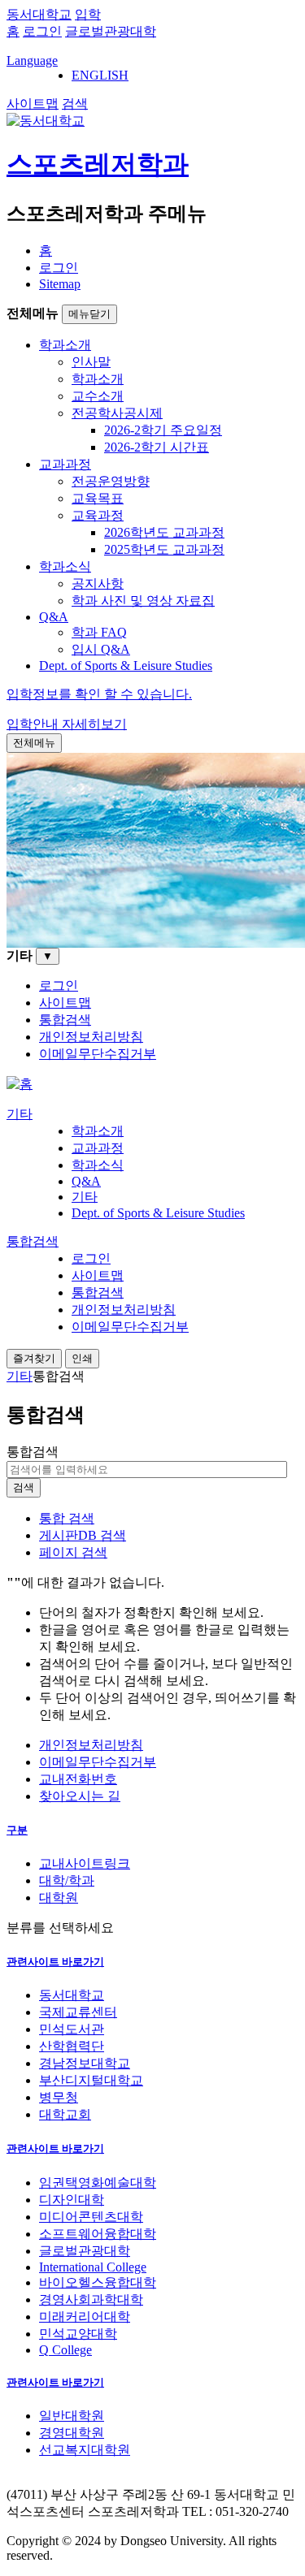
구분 (17, 1830)
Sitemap (60, 284)
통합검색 (33, 1452)
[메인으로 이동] (20, 1084)
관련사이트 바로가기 (55, 1962)
